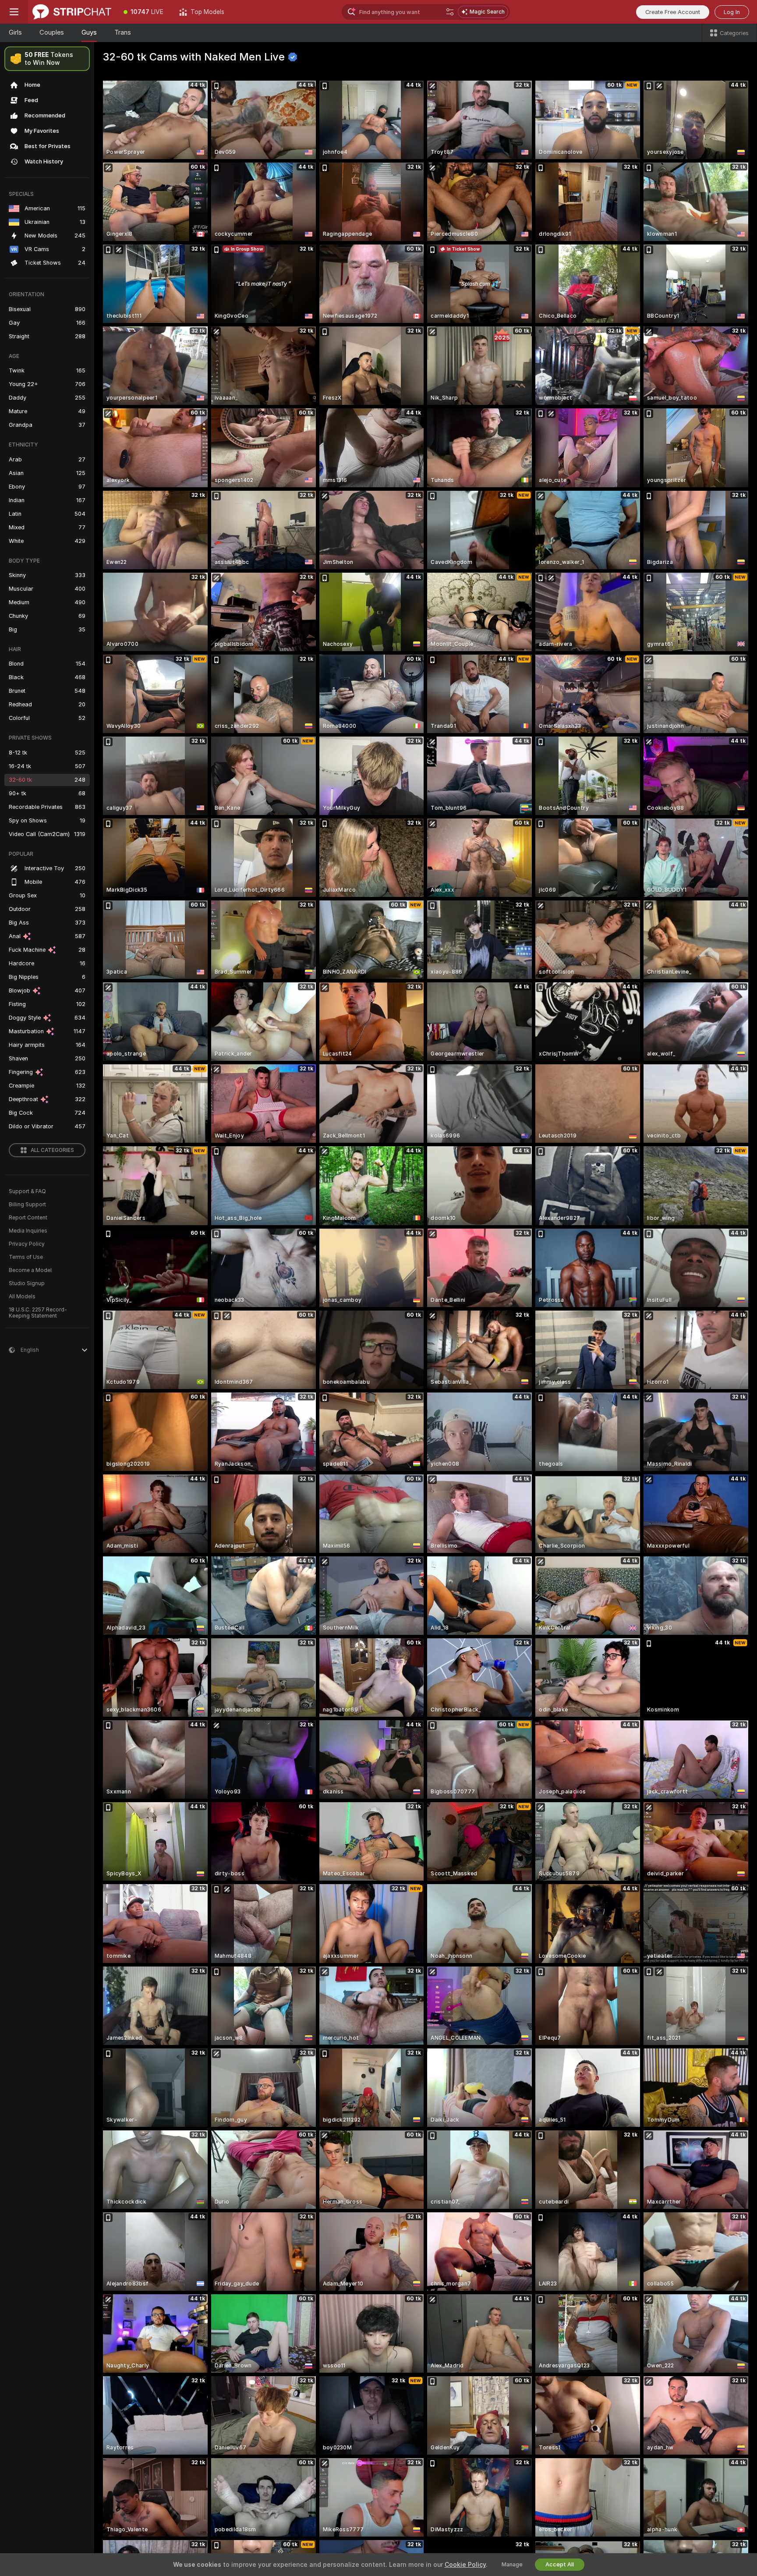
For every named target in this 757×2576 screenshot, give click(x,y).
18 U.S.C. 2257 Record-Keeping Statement (38, 1313)
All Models (22, 1297)
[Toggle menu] (14, 12)
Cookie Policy (465, 2565)
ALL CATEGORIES (52, 1150)
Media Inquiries (28, 1231)
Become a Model (30, 1270)
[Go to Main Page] (72, 12)
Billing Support (27, 1205)
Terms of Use (26, 1257)
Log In (732, 12)
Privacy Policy (27, 1244)
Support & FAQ (27, 1191)
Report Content (28, 1218)
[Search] (450, 12)
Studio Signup (27, 1283)
